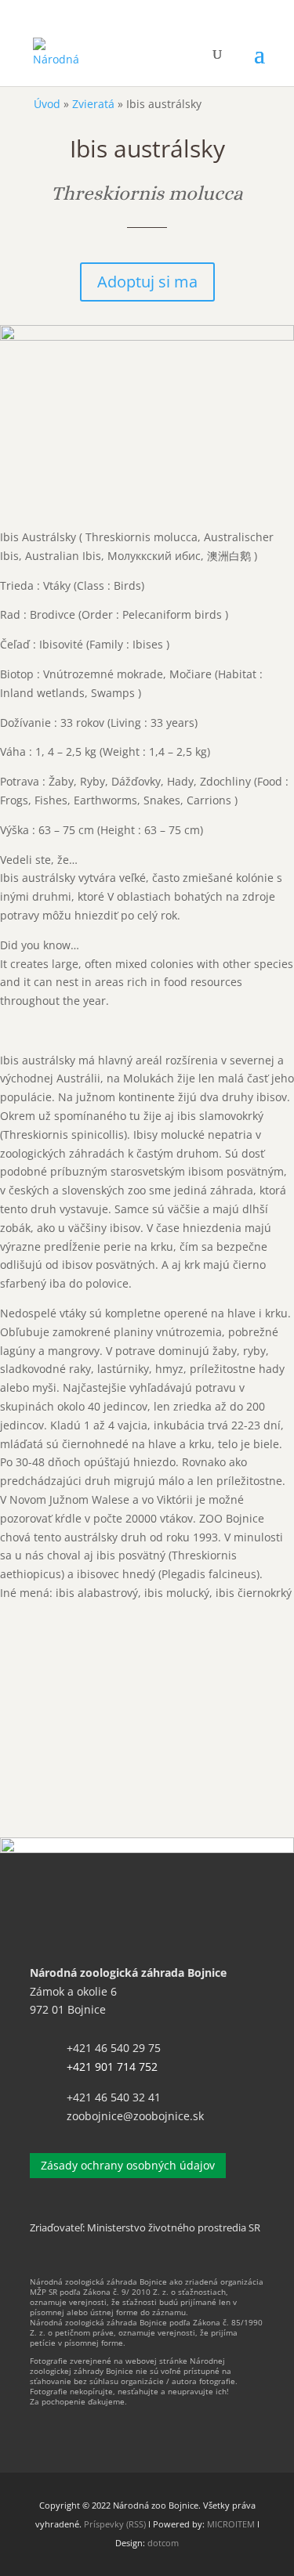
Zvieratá (93, 104)
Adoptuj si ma (147, 282)
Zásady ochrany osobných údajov (128, 2165)
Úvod (47, 104)
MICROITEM (231, 2524)
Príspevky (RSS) (115, 2524)
